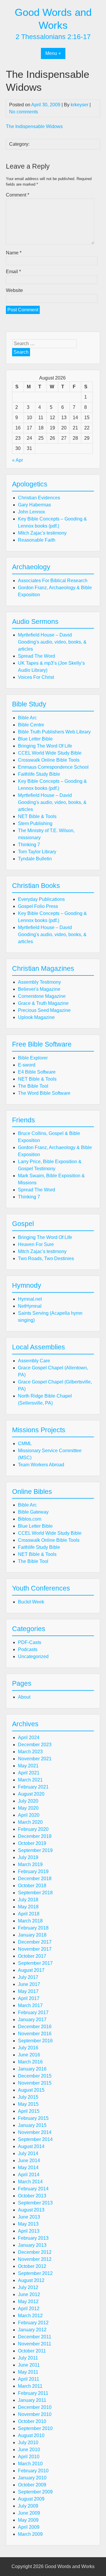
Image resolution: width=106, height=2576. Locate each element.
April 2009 (29, 2527)
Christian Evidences (39, 498)
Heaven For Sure (36, 1244)
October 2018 (32, 1886)
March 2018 (30, 1921)
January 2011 (32, 2400)
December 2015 (35, 2076)
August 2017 (31, 1970)
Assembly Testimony (39, 982)
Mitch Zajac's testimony (42, 533)
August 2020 (31, 1794)
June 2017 (29, 1984)
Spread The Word (37, 656)
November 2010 (35, 2414)
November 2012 (35, 2259)
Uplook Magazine (36, 1017)
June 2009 (29, 2513)
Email (13, 272)
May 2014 (28, 2168)
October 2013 (32, 2196)
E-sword (27, 1065)
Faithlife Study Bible (39, 774)
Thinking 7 (29, 845)
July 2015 (28, 2097)
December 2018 (35, 1879)
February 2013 (33, 2238)
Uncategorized (33, 1656)
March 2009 (30, 2534)
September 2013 (35, 2203)
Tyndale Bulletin (35, 859)
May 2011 (28, 2372)
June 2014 (29, 2161)
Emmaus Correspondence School (53, 767)
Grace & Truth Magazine (43, 1003)
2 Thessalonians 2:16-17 (53, 37)
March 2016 (30, 2062)
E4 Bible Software (37, 1072)
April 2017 (29, 1998)
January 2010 (32, 2478)
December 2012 (35, 2252)
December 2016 (35, 2027)
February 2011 (33, 2393)
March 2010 (30, 2464)
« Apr (18, 460)
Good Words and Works (70, 2566)
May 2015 (28, 2104)
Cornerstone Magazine (42, 996)
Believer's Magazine (39, 989)
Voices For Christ (36, 677)
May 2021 (28, 1766)
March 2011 (30, 2386)
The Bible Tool (33, 1086)
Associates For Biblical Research (53, 581)
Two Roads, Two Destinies (46, 1258)
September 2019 (35, 1850)
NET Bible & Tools (37, 816)
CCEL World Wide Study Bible (50, 753)
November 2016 (35, 2034)
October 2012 (32, 2266)
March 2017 (30, 2005)
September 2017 (35, 1963)
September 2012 (35, 2273)
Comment (18, 195)
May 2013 (28, 2224)
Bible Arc (27, 718)
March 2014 (30, 2182)
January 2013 (32, 2245)
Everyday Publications (41, 899)
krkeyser (79, 105)
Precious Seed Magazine (44, 1010)
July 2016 (28, 2048)
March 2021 (30, 1780)
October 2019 (32, 1843)
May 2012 (28, 2302)
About (24, 1697)
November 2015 (35, 2083)
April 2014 (29, 2175)
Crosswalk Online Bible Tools (49, 760)
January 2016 (32, 2069)
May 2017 (28, 1991)
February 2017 (33, 2012)
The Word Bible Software (44, 1093)
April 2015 (29, 2111)
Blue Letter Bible (35, 739)
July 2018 (28, 1900)
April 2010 (29, 2457)
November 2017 (35, 1949)
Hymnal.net (30, 1299)
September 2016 (35, 2041)
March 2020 (30, 1822)
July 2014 (28, 2153)
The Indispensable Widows (34, 126)
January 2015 (32, 2125)
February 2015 (33, 2118)
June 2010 (29, 2450)
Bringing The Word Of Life (45, 746)
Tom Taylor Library (37, 852)
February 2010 (33, 2471)
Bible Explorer (33, 1058)
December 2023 (35, 1745)
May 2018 (28, 1907)
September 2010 (35, 2428)
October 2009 (32, 2485)
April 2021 (29, 1773)
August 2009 (31, 2499)
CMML (25, 1444)
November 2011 (35, 2344)
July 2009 (28, 2506)
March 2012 (30, 2316)
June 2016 (29, 2055)
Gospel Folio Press (38, 906)
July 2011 (28, 2358)
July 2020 (28, 1801)
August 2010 (31, 2435)
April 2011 (29, 2379)
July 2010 (28, 2443)
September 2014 (35, 2139)
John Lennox (32, 512)
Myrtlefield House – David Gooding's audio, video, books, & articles (52, 642)
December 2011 (35, 2337)
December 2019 (35, 1836)
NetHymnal (30, 1306)
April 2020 (29, 1815)
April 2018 (29, 1914)
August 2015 (31, 2090)
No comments (24, 112)
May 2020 (28, 1808)
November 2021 (35, 1759)
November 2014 (35, 2132)
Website (14, 290)
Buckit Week (31, 1602)
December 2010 (35, 2407)
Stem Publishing (35, 823)
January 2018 (32, 1935)
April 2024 (29, 1738)
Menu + (53, 53)
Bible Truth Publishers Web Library (54, 732)
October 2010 (32, 2421)
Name (14, 253)
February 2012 (33, 2323)
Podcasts (28, 1649)
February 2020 (33, 1829)
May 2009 (28, 2520)
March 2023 (30, 1752)
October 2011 (32, 2351)
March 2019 (30, 1864)
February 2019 (33, 1871)
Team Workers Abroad (41, 1465)
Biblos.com (30, 1519)
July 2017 (28, 1977)
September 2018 (35, 1893)
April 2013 (29, 2231)
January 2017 (32, 2020)
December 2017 (35, 1942)
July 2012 (28, 2287)
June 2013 (29, 2217)
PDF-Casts (30, 1642)
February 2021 (33, 1787)
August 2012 (31, 2280)
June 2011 (29, 2365)
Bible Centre (31, 725)
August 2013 (31, 2210)
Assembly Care (34, 1361)
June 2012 (29, 2294)
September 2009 (35, 2492)
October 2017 (32, 1956)
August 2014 (31, 2146)
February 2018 (33, 1928)
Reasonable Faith (37, 540)
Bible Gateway (33, 1512)
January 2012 (32, 2330)
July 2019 (28, 1857)
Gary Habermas (34, 505)
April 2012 (29, 2309)
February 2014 (33, 2189)
